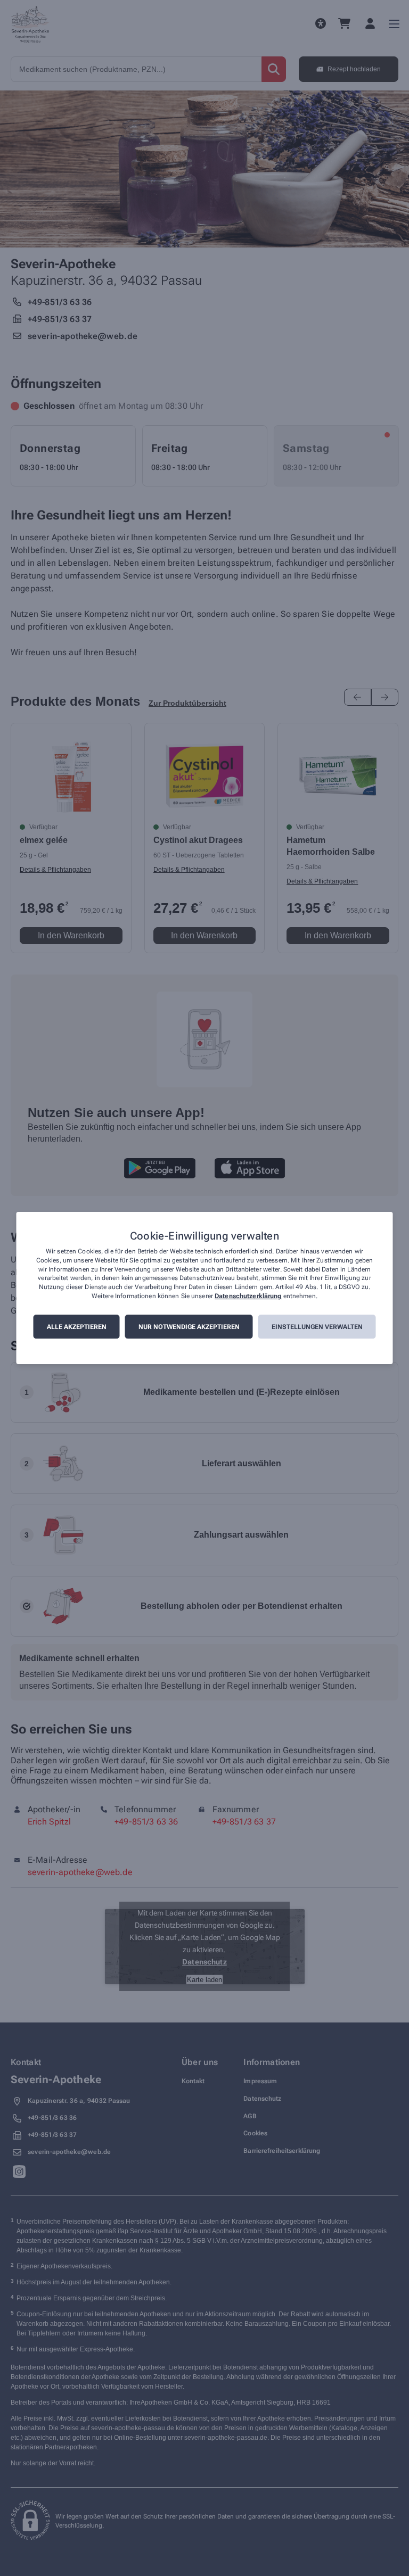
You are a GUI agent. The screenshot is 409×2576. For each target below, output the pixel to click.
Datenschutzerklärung (248, 1296)
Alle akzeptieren (77, 1327)
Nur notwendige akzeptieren (189, 1327)
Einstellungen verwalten (317, 1327)
